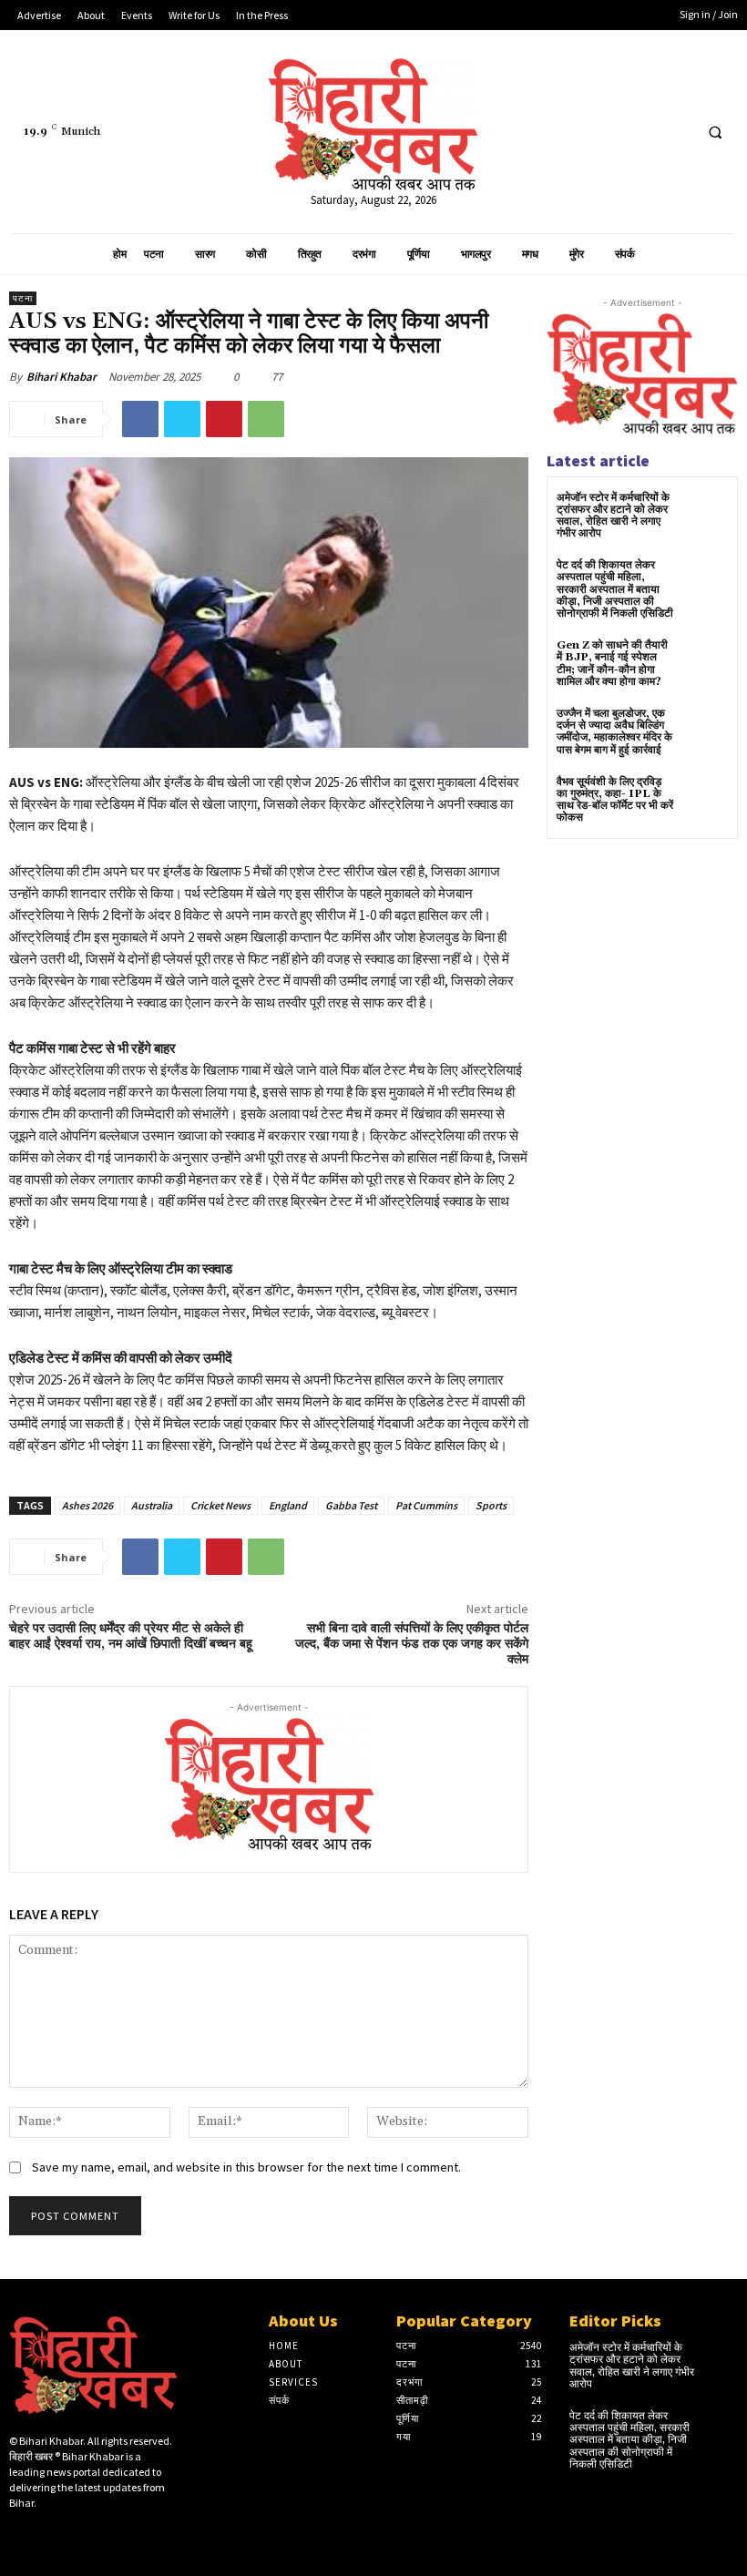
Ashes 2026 (87, 1505)
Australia (152, 1505)
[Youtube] (675, 132)
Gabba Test (351, 1505)
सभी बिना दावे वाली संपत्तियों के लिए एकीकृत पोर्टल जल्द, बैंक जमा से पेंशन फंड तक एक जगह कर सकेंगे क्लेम (412, 1644)
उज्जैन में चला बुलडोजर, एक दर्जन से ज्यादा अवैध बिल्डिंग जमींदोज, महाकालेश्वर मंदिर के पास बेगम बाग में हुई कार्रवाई (614, 732)
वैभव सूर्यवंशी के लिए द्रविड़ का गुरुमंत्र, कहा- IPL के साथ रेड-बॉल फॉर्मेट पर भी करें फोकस (615, 800)
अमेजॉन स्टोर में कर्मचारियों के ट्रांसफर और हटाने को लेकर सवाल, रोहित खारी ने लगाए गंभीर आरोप (613, 516)
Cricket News (220, 1505)
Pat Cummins (426, 1505)
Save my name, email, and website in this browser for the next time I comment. (246, 2167)
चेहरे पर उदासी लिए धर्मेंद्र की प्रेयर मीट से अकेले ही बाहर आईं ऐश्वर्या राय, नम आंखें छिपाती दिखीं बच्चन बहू (131, 1636)
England (288, 1505)
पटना (23, 298)
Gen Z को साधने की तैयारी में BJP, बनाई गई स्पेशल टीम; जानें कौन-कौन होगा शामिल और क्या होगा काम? (612, 664)
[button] (715, 132)
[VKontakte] (106, 2534)
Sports (491, 1505)
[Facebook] (608, 132)
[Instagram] (48, 2534)
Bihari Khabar (61, 377)
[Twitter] (642, 132)
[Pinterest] (224, 419)
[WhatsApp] (266, 419)
